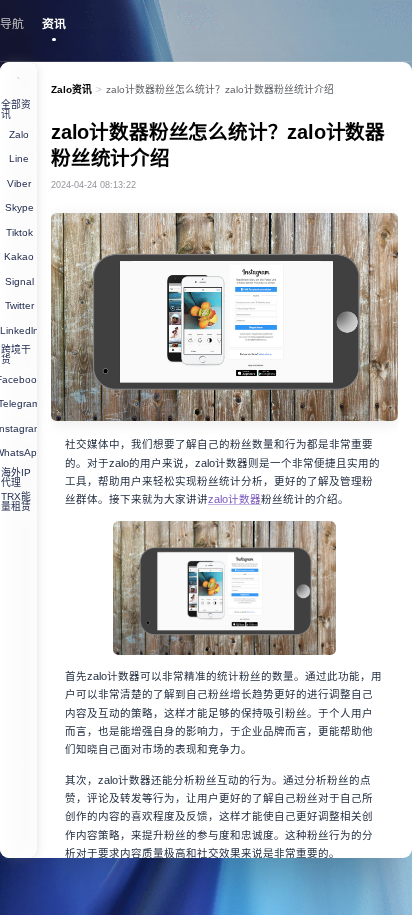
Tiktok (19, 232)
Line (19, 158)
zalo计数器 (234, 499)
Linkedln (18, 330)
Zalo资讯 (71, 89)
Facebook (18, 379)
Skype (19, 207)
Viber (19, 183)
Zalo (19, 134)
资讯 (54, 24)
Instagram (18, 428)
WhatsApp (18, 452)
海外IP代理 (16, 477)
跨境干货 (16, 354)
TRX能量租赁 (16, 501)
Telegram (18, 403)
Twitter (19, 305)
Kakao (19, 256)
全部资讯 (16, 109)
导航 (12, 24)
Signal (19, 281)
